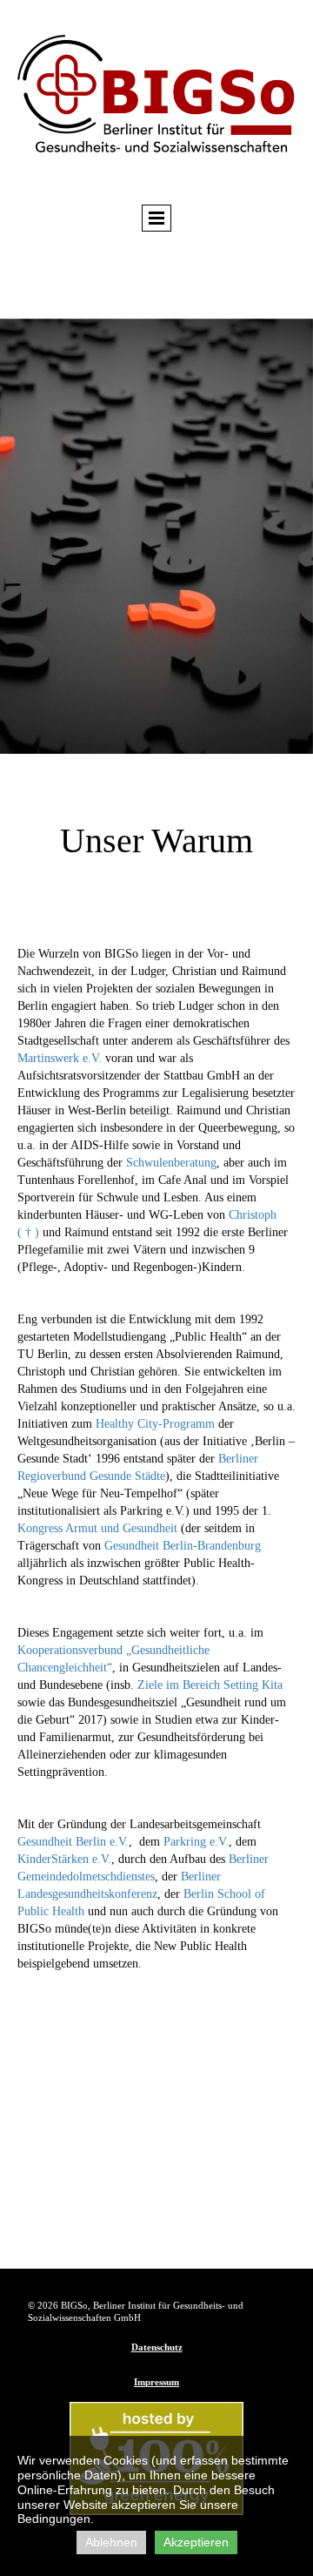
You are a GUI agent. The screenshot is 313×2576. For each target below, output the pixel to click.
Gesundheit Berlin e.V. (73, 1842)
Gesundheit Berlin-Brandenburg (181, 1546)
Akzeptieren (196, 2542)
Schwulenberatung (171, 1163)
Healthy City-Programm (155, 1424)
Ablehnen (111, 2542)
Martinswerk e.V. (60, 1058)
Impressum (156, 2382)
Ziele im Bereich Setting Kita (210, 1685)
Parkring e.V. (194, 1842)
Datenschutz (157, 2347)
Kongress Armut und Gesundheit (97, 1528)
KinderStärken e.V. (64, 1859)
